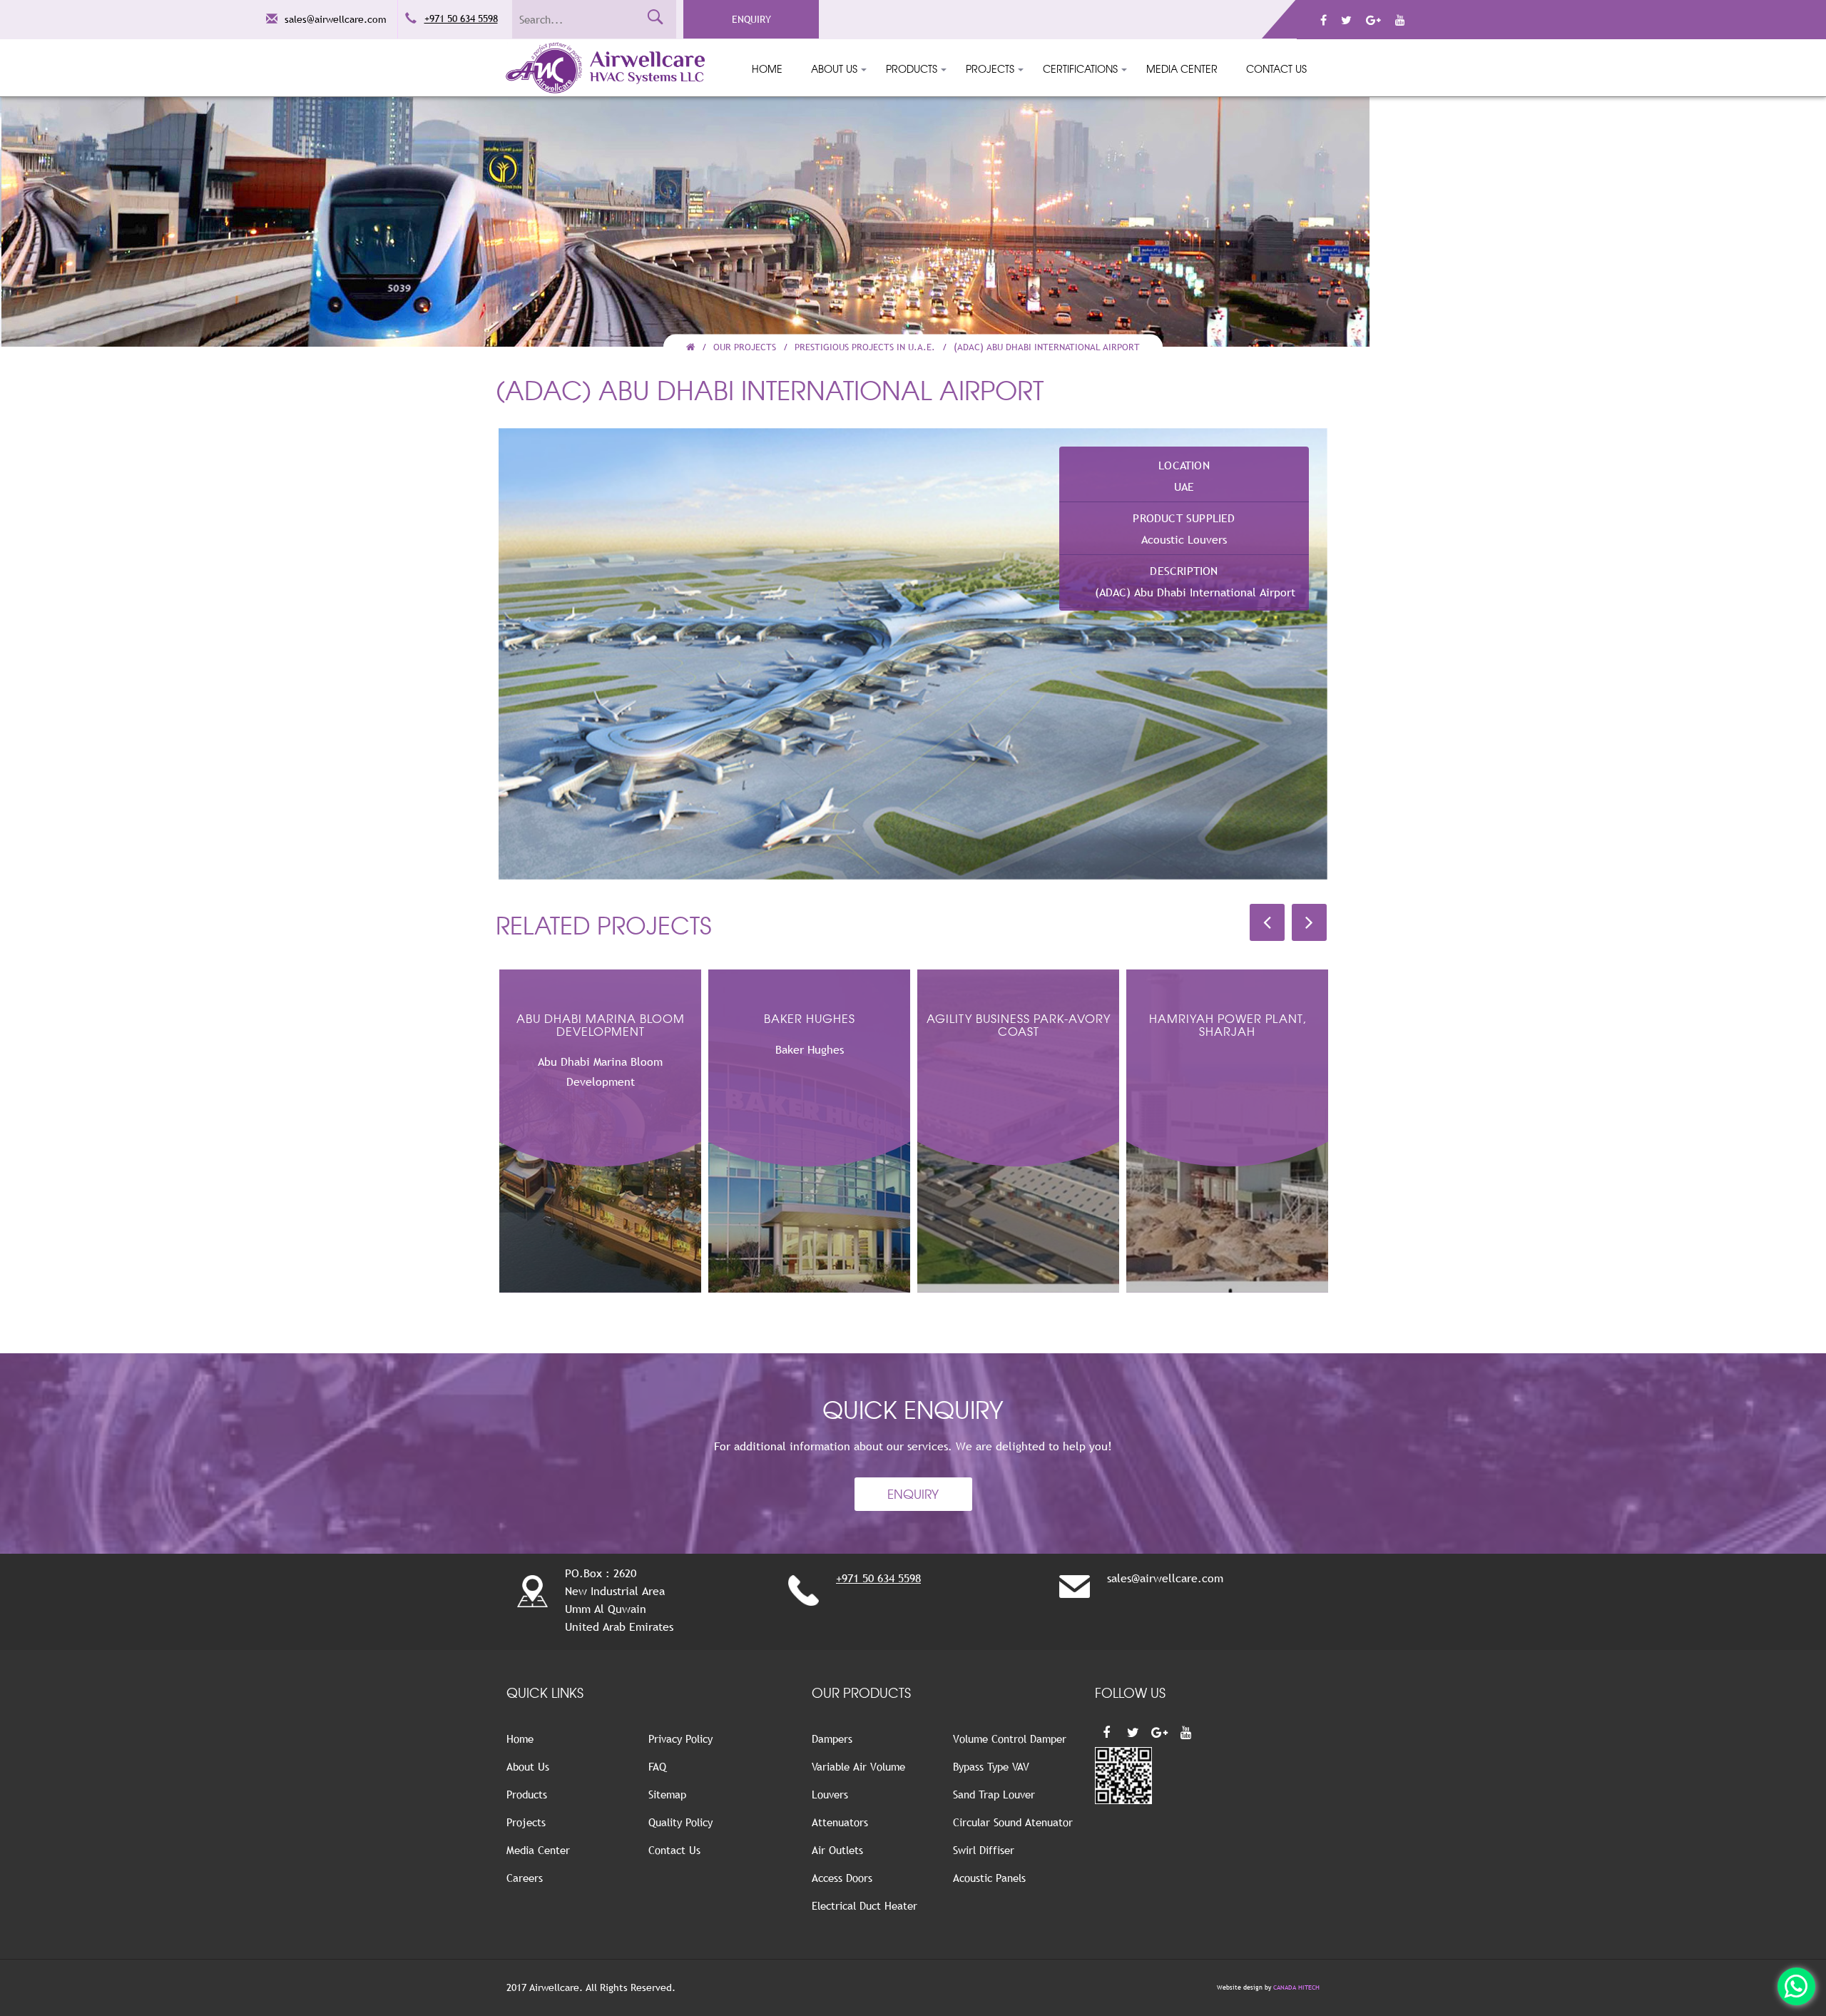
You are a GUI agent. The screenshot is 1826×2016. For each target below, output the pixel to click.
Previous (477, 650)
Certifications (1080, 68)
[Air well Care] (1796, 1986)
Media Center (1182, 68)
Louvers (830, 1794)
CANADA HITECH (1296, 1987)
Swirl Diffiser (984, 1850)
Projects (990, 68)
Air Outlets (837, 1850)
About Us (834, 68)
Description (1184, 571)
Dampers (832, 1738)
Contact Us (674, 1850)
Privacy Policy (680, 1738)
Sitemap (667, 1794)
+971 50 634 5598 (461, 19)
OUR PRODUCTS (861, 1692)
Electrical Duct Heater (864, 1905)
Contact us (1276, 68)
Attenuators (840, 1822)
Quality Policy (680, 1822)
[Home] (690, 347)
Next (1349, 650)
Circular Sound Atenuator (1013, 1822)
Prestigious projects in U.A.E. (865, 347)
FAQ (657, 1766)
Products (912, 68)
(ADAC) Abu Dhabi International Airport (1047, 347)
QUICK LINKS (545, 1692)
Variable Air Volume (858, 1766)
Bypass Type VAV (991, 1766)
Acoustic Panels (989, 1878)
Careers (525, 1878)
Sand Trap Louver (994, 1794)
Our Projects (745, 347)
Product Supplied (1184, 518)
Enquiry (751, 19)
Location (1184, 465)
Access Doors (842, 1878)
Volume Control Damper (1010, 1738)
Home (767, 68)
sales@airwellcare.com (336, 19)
